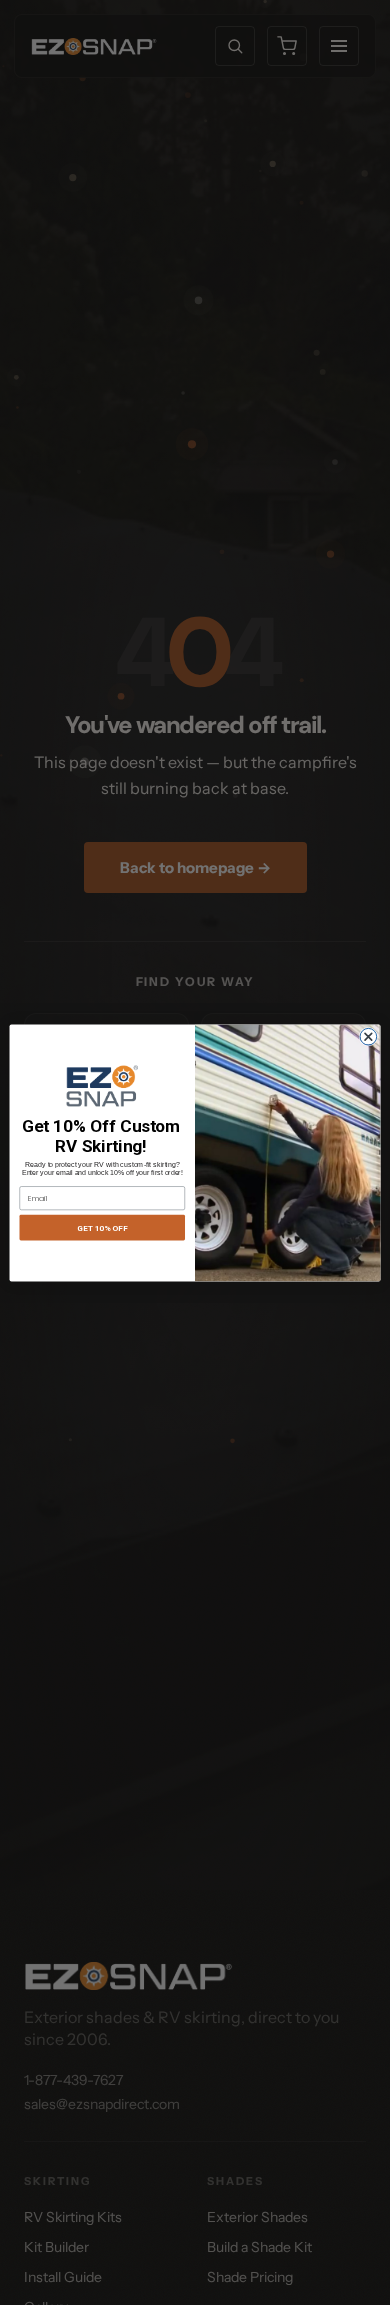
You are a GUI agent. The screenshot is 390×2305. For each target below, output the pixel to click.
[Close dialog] (368, 1036)
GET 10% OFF (102, 1227)
